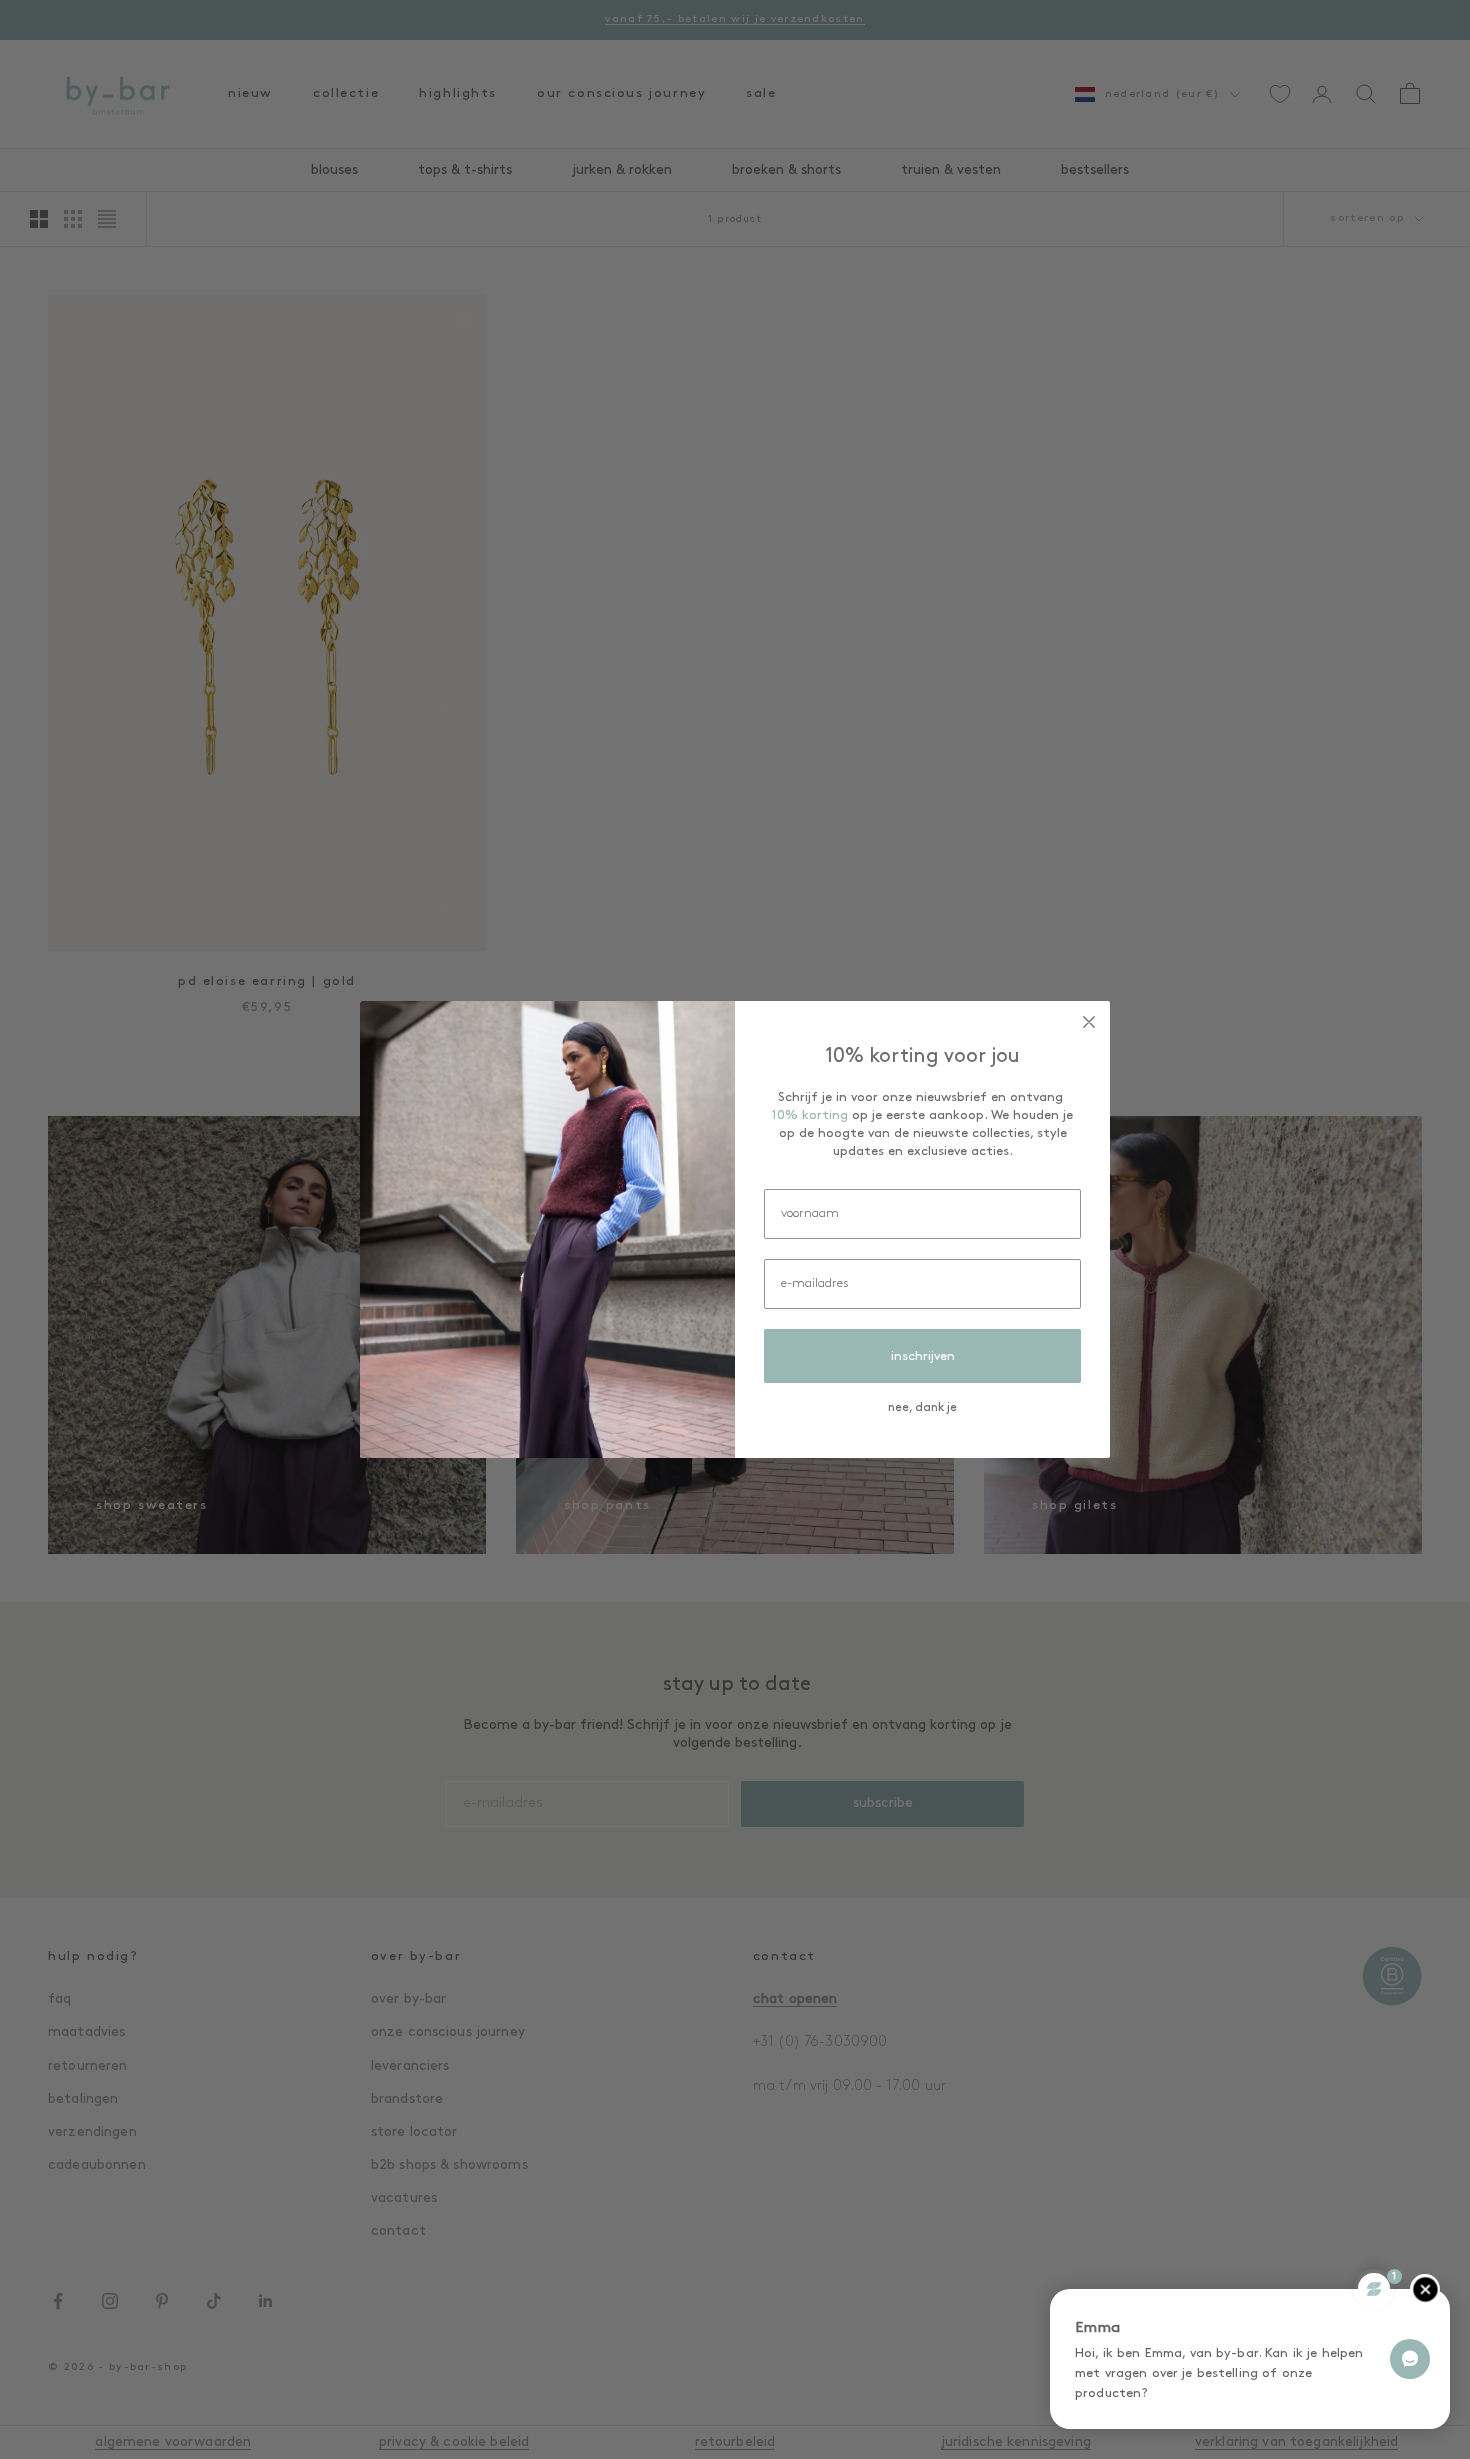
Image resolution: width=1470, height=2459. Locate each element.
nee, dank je (922, 1408)
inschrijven (923, 1356)
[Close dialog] (1089, 1022)
